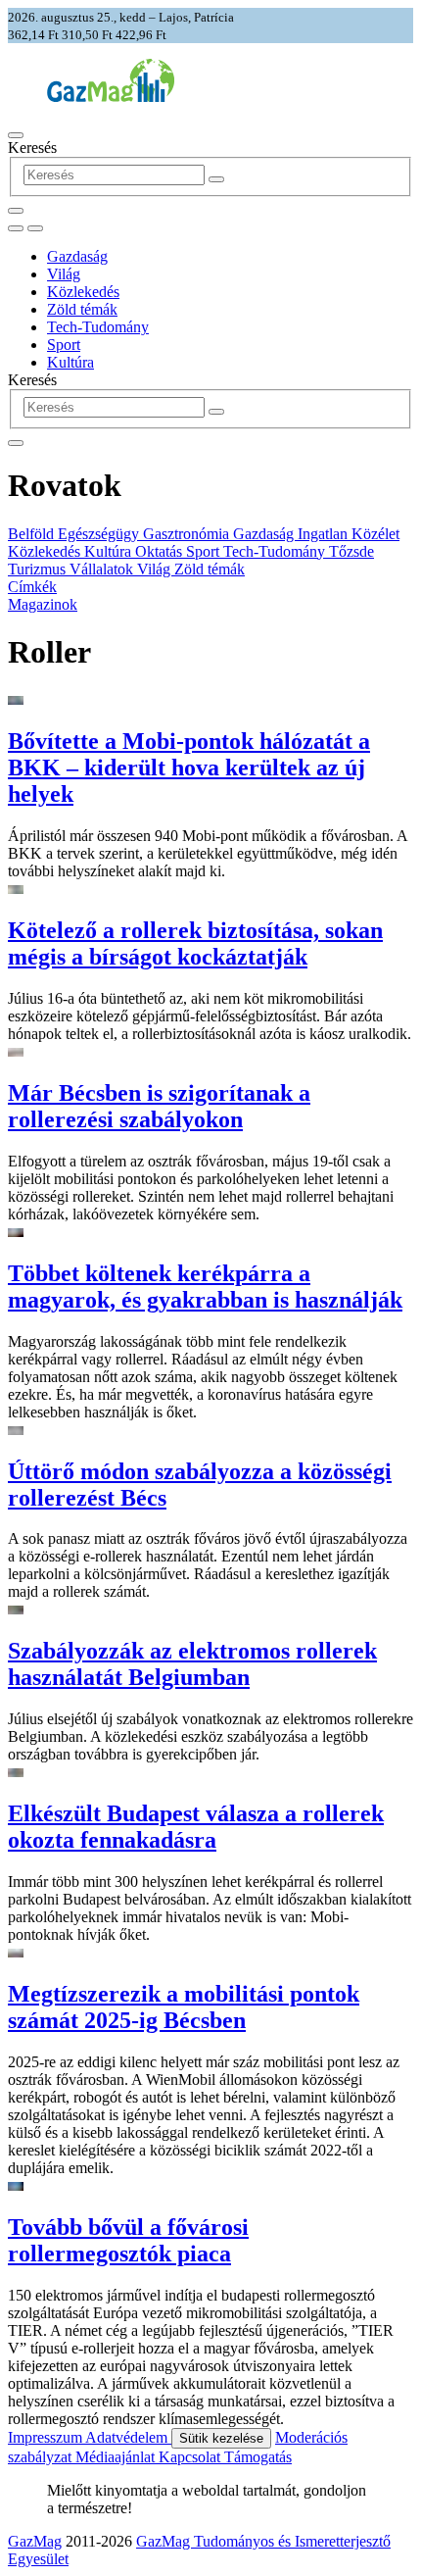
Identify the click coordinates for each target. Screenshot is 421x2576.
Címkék (32, 587)
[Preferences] (16, 211)
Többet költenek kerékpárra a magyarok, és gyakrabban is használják (205, 1287)
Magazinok (43, 604)
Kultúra (70, 362)
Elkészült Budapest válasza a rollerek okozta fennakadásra (196, 1827)
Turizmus (39, 569)
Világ (64, 274)
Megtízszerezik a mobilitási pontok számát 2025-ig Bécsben (184, 2007)
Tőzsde (351, 551)
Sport (64, 345)
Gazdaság (77, 256)
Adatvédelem (128, 2437)
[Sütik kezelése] (35, 228)
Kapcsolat (191, 2457)
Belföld (33, 534)
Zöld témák (82, 309)
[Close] (16, 443)
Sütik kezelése (221, 2438)
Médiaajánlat (117, 2457)
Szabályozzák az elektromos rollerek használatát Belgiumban (192, 1664)
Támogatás (258, 2457)
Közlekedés (83, 292)
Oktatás (161, 551)
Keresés (32, 148)
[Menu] (16, 135)
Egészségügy (100, 534)
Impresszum (47, 2437)
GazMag (35, 2541)
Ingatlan (325, 534)
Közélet (375, 534)
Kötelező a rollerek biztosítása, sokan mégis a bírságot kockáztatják (195, 943)
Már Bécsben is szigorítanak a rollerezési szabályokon (159, 1106)
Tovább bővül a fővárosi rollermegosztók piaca (128, 2240)
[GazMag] (111, 97)
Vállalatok (103, 569)
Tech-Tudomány (98, 327)
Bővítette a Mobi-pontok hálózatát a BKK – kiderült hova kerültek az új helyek (189, 768)
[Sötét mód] (16, 228)
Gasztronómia (188, 534)
